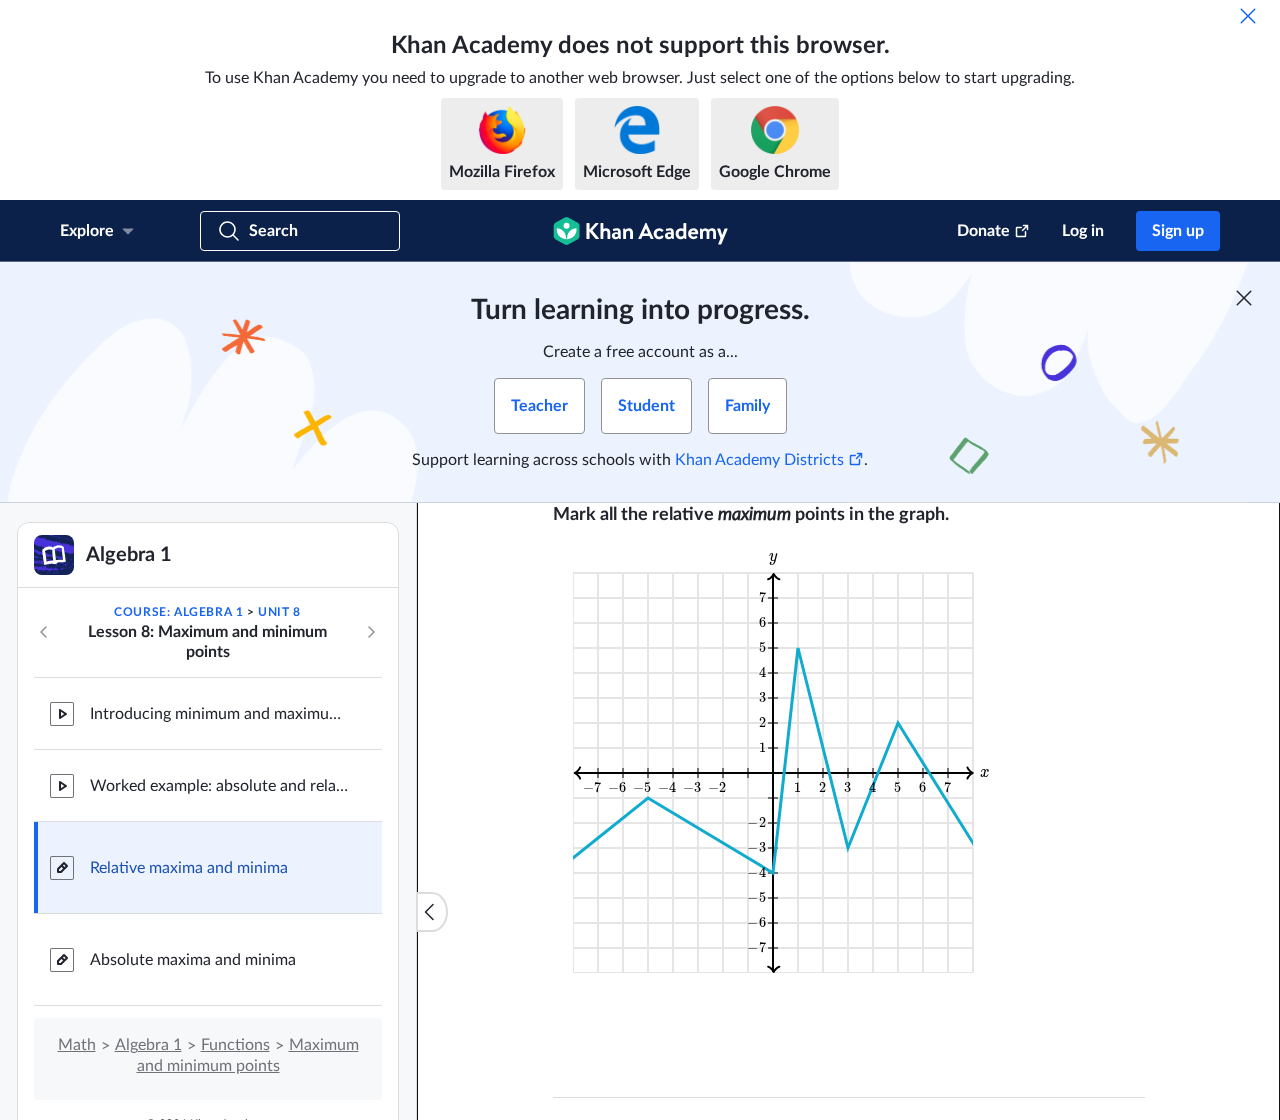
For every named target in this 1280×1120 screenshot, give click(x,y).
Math (77, 1045)
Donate (983, 231)
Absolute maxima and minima (193, 960)
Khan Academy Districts (759, 460)
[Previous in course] (44, 632)
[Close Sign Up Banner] (1244, 298)
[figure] (785, 760)
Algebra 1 (148, 1045)
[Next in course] (371, 632)
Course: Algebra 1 (178, 612)
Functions (235, 1045)
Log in (1083, 231)
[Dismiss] (1248, 16)
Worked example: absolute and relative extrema (220, 786)
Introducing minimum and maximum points (220, 714)
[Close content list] (432, 912)
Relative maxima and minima (189, 868)
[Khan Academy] (640, 231)
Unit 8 (279, 612)
